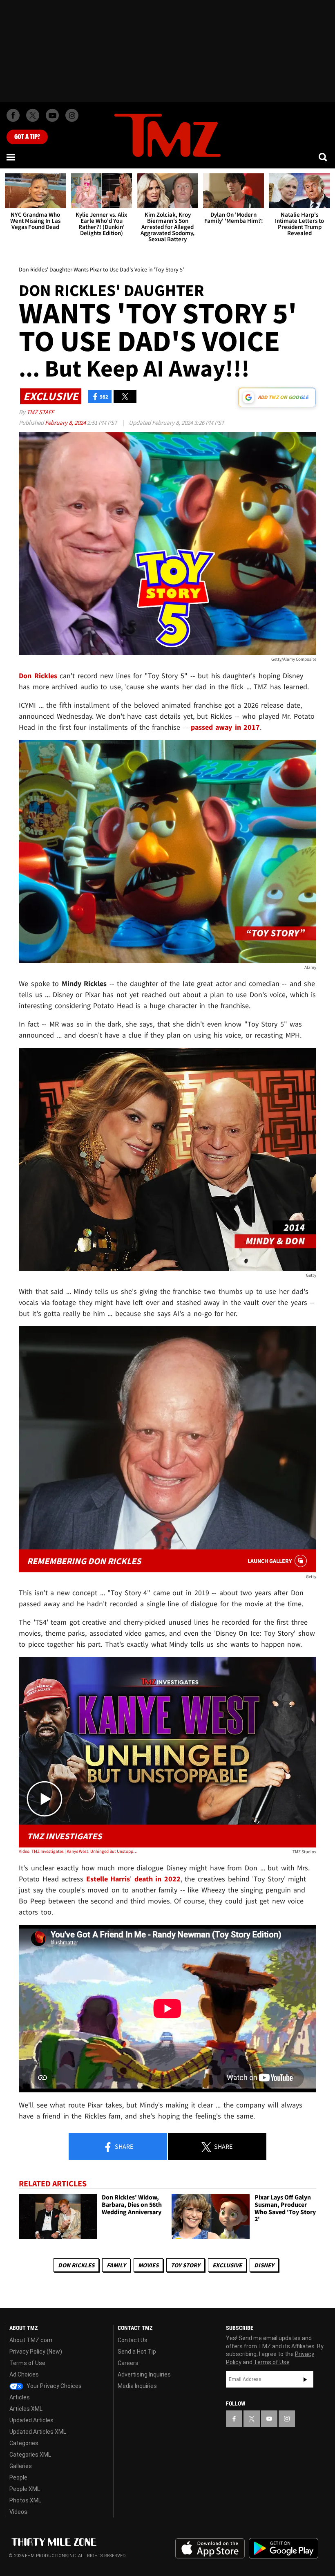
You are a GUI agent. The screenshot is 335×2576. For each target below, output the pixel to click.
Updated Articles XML (38, 2432)
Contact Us (133, 2340)
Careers (128, 2363)
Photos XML (25, 2500)
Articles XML (26, 2409)
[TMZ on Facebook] (13, 115)
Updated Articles (31, 2420)
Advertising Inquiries (144, 2374)
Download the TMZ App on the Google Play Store (284, 2548)
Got (27, 137)
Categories (24, 2443)
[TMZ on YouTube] (269, 2419)
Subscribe (305, 2379)
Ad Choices (24, 2374)
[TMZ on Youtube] (52, 115)
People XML (25, 2489)
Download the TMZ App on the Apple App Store (210, 2549)
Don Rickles (76, 2265)
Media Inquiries (137, 2386)
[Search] (324, 157)
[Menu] (11, 157)
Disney (264, 2265)
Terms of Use (27, 2363)
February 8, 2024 (66, 423)
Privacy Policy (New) (36, 2352)
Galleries (21, 2466)
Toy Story (185, 2265)
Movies (148, 2265)
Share (123, 2146)
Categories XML (30, 2455)
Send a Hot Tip (137, 2352)
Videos (18, 2512)
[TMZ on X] (33, 115)
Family (116, 2265)
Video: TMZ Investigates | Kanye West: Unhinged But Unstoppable (78, 1851)
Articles (20, 2397)
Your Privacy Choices (54, 2386)
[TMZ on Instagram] (72, 115)
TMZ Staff (40, 412)
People (18, 2477)
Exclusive (227, 2265)
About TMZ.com (31, 2340)
